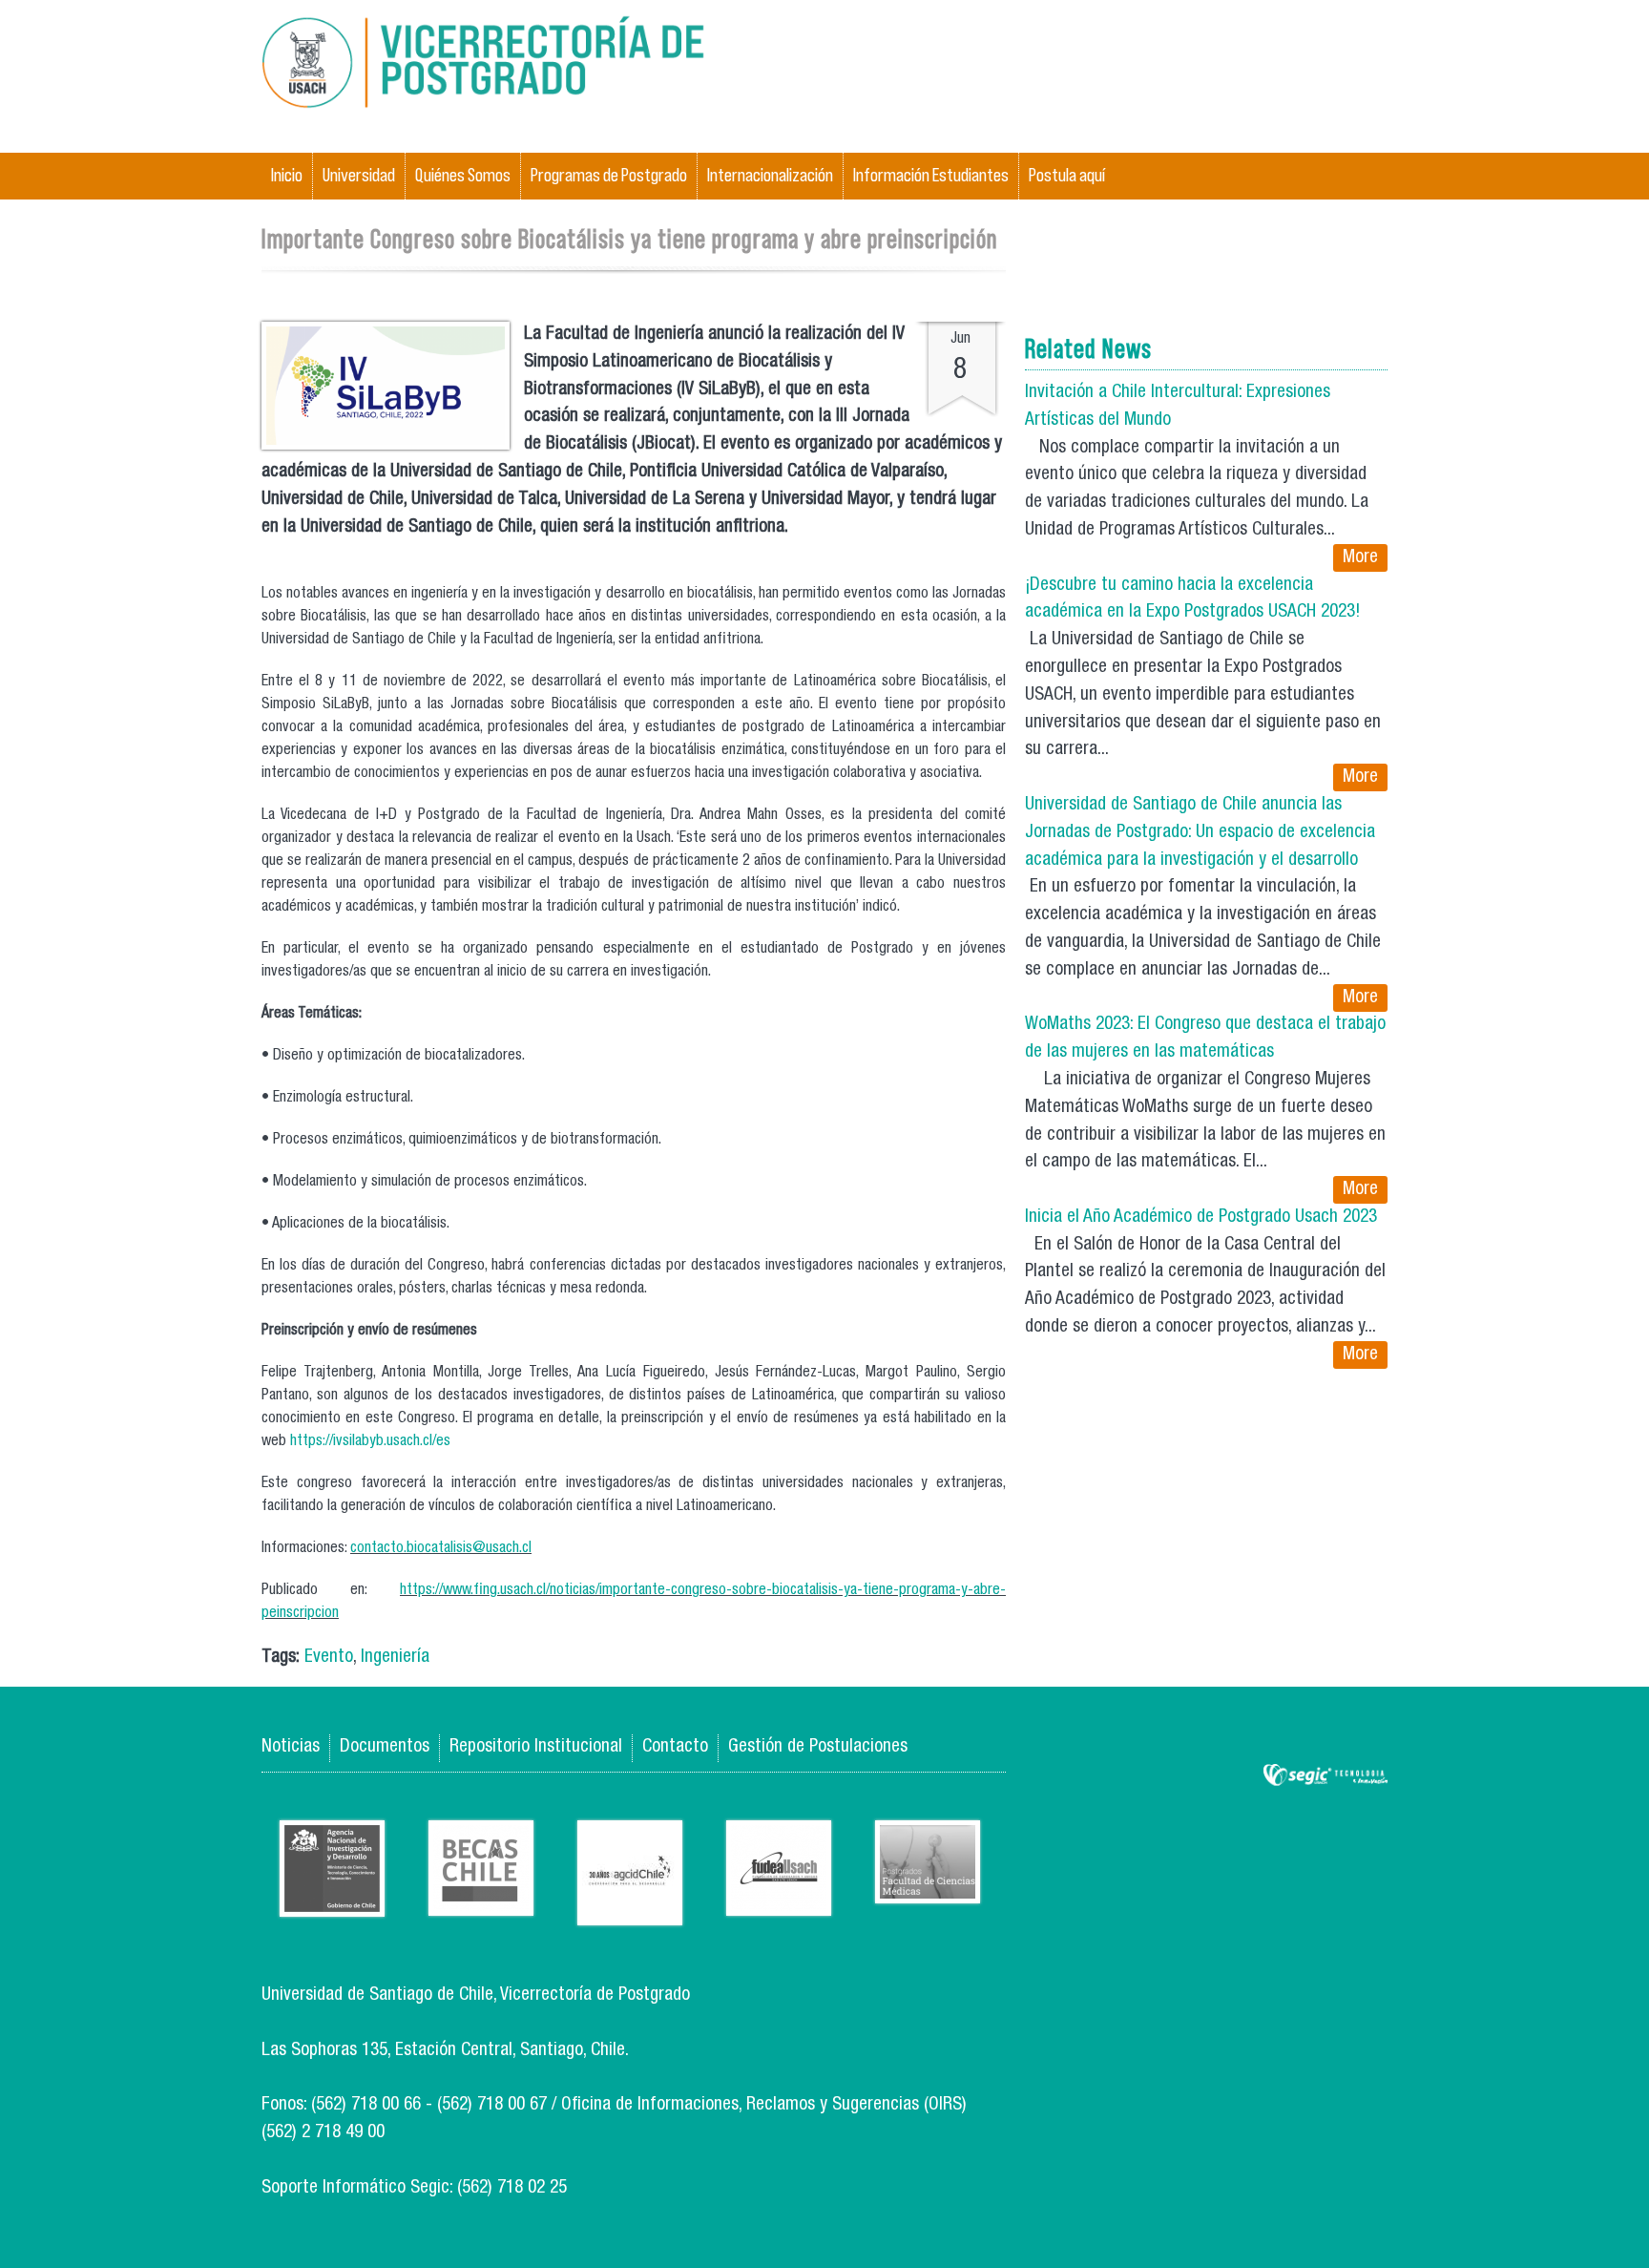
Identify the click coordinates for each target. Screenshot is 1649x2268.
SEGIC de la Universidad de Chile (1325, 1776)
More (1360, 558)
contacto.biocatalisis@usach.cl (441, 1549)
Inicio (287, 175)
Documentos (385, 1747)
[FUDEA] (779, 1901)
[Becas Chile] (481, 1901)
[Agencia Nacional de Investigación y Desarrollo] (332, 1902)
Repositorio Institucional (536, 1747)
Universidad (359, 175)
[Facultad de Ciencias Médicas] (928, 1889)
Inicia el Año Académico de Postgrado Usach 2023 (1201, 1218)
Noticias (291, 1747)
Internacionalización (770, 175)
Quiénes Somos (463, 175)
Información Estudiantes (931, 175)
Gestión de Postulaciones (818, 1747)
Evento (329, 1658)
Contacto (675, 1747)
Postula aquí (1067, 175)
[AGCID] (630, 1911)
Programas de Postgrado (609, 175)
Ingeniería (395, 1658)
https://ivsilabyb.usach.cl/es (370, 1442)
